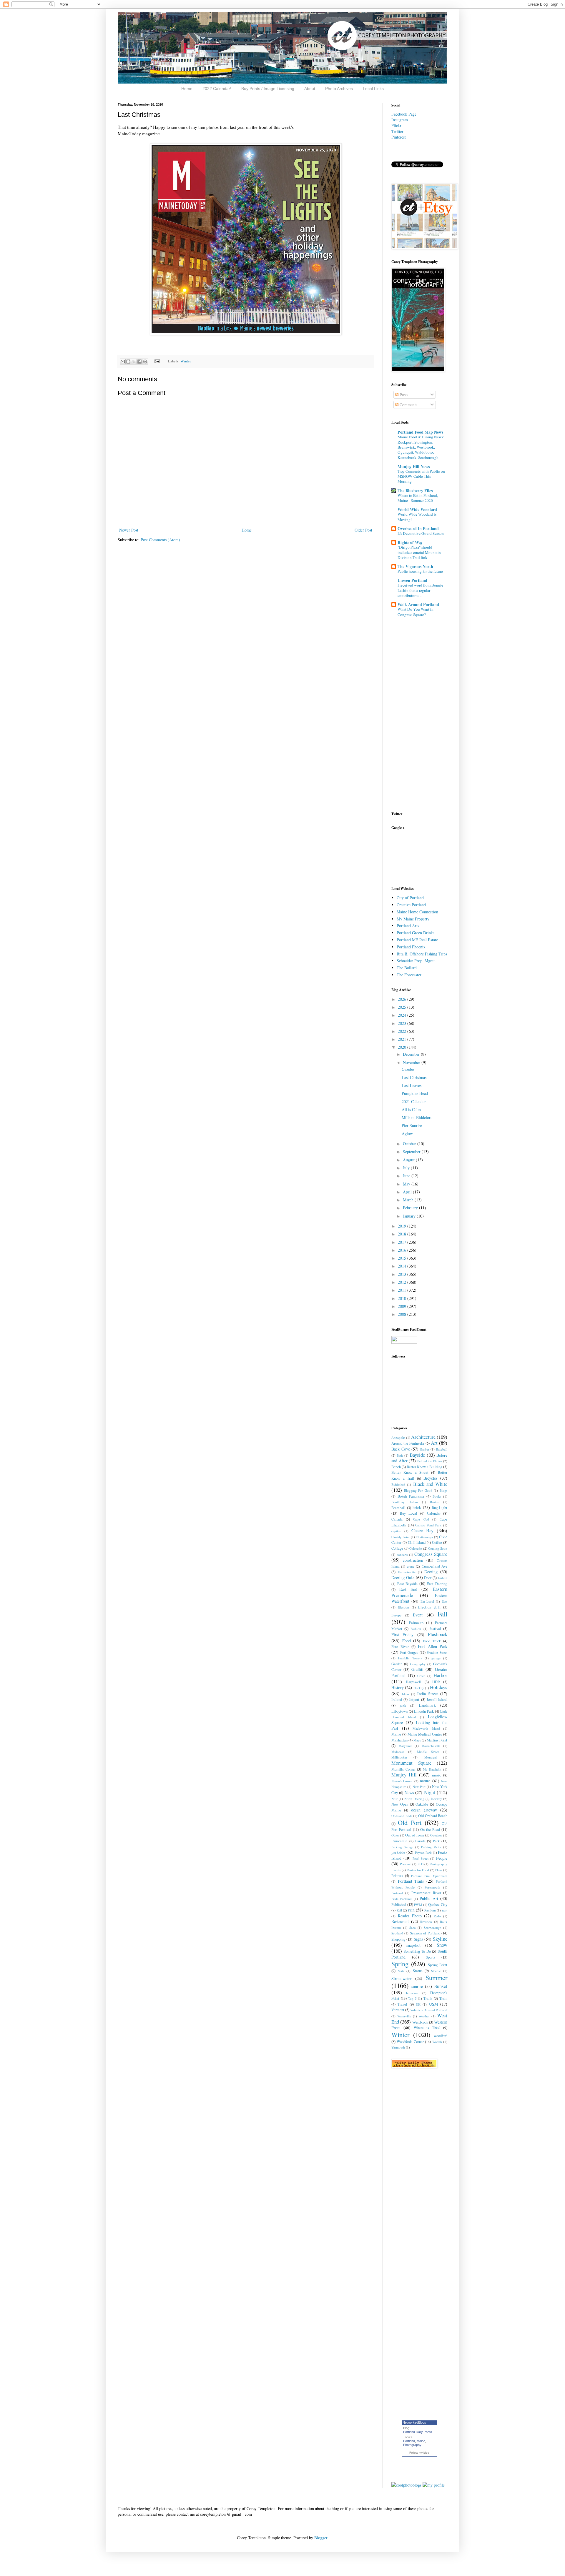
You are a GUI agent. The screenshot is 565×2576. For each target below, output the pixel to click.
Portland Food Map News (420, 432)
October (410, 1144)
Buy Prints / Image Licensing (268, 89)
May (407, 1184)
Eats (444, 1601)
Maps (417, 1740)
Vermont (398, 2010)
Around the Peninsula (408, 1443)
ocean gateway (424, 1810)
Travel (402, 2004)
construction (413, 1560)
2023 (403, 1023)
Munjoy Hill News (414, 466)
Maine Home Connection (417, 912)
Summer (436, 1977)
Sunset (441, 1986)
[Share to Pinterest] (145, 362)
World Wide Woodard (417, 509)
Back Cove (401, 1449)
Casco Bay (423, 1530)
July (407, 1168)
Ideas (406, 1694)
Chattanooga (424, 1537)
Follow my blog (419, 2453)
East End (408, 1589)
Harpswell (414, 1682)
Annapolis (398, 1437)
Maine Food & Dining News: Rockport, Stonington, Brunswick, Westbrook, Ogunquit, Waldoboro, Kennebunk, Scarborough (421, 447)
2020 (403, 1047)
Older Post (363, 530)
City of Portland (410, 898)
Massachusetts (431, 1746)
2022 (403, 1031)
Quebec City (438, 1905)
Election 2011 (429, 1607)
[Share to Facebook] (139, 362)
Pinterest (399, 137)
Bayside (417, 1455)
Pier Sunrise (412, 1125)
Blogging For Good (418, 1490)
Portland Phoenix (411, 947)
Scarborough (433, 1928)
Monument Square (411, 1763)
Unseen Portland (412, 580)
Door (428, 1578)
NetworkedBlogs (414, 2422)
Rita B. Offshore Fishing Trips (422, 954)
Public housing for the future (420, 571)
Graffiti (417, 1669)
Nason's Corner (402, 1781)
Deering (431, 1572)
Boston (435, 1502)
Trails (428, 1998)
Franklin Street (437, 1652)
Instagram (400, 120)
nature (425, 1781)
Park (436, 1841)
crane (411, 1566)
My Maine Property (413, 919)
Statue (418, 1971)
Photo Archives (339, 89)
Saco (413, 1928)
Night (430, 1792)
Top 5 (412, 1998)
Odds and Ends (402, 1816)
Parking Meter (431, 1847)
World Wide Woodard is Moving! (417, 517)
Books (437, 1496)
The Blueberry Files (415, 491)
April (408, 1192)
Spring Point (438, 1965)
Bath (400, 1455)
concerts (402, 1555)
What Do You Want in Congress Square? (416, 612)
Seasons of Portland (425, 1933)
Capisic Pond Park (428, 1525)
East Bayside (408, 1584)
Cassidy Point (401, 1537)
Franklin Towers (410, 1658)
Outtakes (436, 1835)
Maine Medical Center (425, 1734)
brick (417, 1507)
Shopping (398, 1939)
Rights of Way (410, 542)
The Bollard (407, 968)
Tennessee (412, 1993)
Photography (412, 2445)
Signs (418, 1939)
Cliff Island (417, 1542)
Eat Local (427, 1601)
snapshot (413, 1945)
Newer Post (129, 530)
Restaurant (400, 1921)
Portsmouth (432, 1887)
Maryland (405, 1746)
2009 (403, 1306)
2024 (403, 1015)
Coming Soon (438, 1548)
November (412, 1062)
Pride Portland (402, 1899)
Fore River (400, 1647)
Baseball (442, 1449)
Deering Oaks (403, 1577)
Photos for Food (418, 1870)
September (412, 1152)
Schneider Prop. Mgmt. (416, 961)
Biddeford (398, 1485)
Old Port (410, 1822)
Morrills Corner (403, 1769)
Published (399, 1905)
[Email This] (123, 362)
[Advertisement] (410, 857)
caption (396, 1531)
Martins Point (437, 1740)
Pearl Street (421, 1858)
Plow (439, 1870)
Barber (425, 1449)
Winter (186, 361)
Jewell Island (437, 1700)
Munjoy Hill (404, 1775)
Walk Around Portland (418, 604)
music (437, 1775)
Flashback (438, 1634)
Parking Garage (402, 1847)
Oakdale (422, 1804)
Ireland (397, 1700)
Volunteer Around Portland (429, 2010)
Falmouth (416, 1623)
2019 (403, 1226)
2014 (403, 1266)
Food (407, 1641)
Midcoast (398, 1752)
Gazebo (408, 1069)
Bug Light (439, 1508)
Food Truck (432, 1641)
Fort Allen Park (433, 1646)
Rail (399, 1910)
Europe (396, 1615)
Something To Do (417, 1951)
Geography (418, 1664)
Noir (394, 1799)
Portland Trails (411, 1881)
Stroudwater (402, 1978)
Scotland (397, 1933)
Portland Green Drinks (416, 933)
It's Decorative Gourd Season (421, 533)
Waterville (404, 2016)
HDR (436, 1682)
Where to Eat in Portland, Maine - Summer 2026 (418, 498)
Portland (409, 2441)
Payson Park (423, 1853)
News (409, 1792)
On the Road (430, 1830)
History (398, 1687)
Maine (396, 1734)
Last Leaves (412, 1085)
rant (445, 1910)
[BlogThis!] (128, 362)
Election (403, 1607)
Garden (397, 1664)
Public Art (429, 1898)
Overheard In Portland (418, 528)
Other (395, 1835)
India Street (428, 1694)
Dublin (443, 1578)
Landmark (427, 1705)
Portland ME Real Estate (417, 940)
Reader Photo (410, 1916)
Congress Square (431, 1554)
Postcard (397, 1893)
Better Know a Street (410, 1472)
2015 (403, 1258)
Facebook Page (404, 114)
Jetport (414, 1700)
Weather (424, 2016)
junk (403, 1705)
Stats (401, 1971)
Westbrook (420, 2022)
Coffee (437, 1542)
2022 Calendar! (217, 89)
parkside (398, 1852)
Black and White (430, 1484)
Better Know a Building (424, 1467)
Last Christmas (414, 1077)
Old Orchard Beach (433, 1816)
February (411, 1208)
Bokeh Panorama (411, 1496)
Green (421, 1676)
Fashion (416, 1629)
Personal (406, 1864)
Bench (396, 1467)
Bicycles (430, 1478)
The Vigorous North (415, 566)
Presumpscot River (426, 1893)
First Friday (402, 1635)
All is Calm (411, 1109)
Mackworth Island (426, 1728)
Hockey (419, 1688)
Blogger (321, 2538)
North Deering (414, 1799)
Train (443, 1998)
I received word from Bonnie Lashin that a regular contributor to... (420, 590)
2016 (403, 1250)
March (409, 1200)
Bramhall (398, 1508)
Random (430, 1910)
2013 (403, 1274)
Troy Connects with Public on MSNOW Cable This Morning (421, 476)
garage (436, 1658)
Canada (397, 1519)
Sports (431, 1957)
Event (418, 1615)
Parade (420, 1841)
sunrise (417, 1986)
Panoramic (399, 1841)
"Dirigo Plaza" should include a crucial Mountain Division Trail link (419, 552)
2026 (403, 999)
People (442, 1858)
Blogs (443, 1490)
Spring (400, 1964)
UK (418, 2004)
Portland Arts (408, 926)
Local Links (373, 89)
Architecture (423, 1437)
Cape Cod (421, 1519)
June (407, 1176)
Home (187, 89)
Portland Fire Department (429, 1876)
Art (434, 1443)
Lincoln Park (424, 1711)
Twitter (397, 131)
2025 (403, 1007)
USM (433, 2004)
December (412, 1054)
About (310, 89)
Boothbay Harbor (405, 1502)
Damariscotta (407, 1572)
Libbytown (399, 1711)
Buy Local (409, 1513)
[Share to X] (134, 362)
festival (435, 1629)
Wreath (437, 2042)
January (410, 1216)
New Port (419, 1787)
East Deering (437, 1584)
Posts (403, 395)
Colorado (416, 1548)
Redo (437, 1916)
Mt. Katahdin (432, 1769)
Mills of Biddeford (417, 1117)
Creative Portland (411, 905)
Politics (397, 1876)
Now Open (400, 1804)
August (409, 1160)
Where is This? (427, 2028)
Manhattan (399, 1740)
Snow (442, 1945)
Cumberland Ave (434, 1566)
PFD (421, 1864)
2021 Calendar (414, 1101)
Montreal (431, 1757)
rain (411, 1910)
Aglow (407, 1134)
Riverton (426, 1922)
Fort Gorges (409, 1652)
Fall (442, 1614)
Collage (397, 1548)
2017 (403, 1242)
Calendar (434, 1513)
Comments (408, 405)
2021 (403, 1039)
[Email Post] (157, 361)
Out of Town (415, 1835)
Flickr (396, 125)
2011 (403, 1290)
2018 (403, 1234)
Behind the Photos (430, 1461)
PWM (418, 1905)
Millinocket (399, 1757)
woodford (441, 2036)
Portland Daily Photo (418, 2432)
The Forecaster (409, 975)
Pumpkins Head (415, 1093)
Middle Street (428, 1752)
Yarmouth (398, 2047)
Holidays (439, 1687)
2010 (403, 1298)
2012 (403, 1282)
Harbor (440, 1675)
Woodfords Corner (410, 2042)
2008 (403, 1314)
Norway (437, 1799)
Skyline (440, 1939)
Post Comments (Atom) (160, 540)
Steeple (436, 1971)
